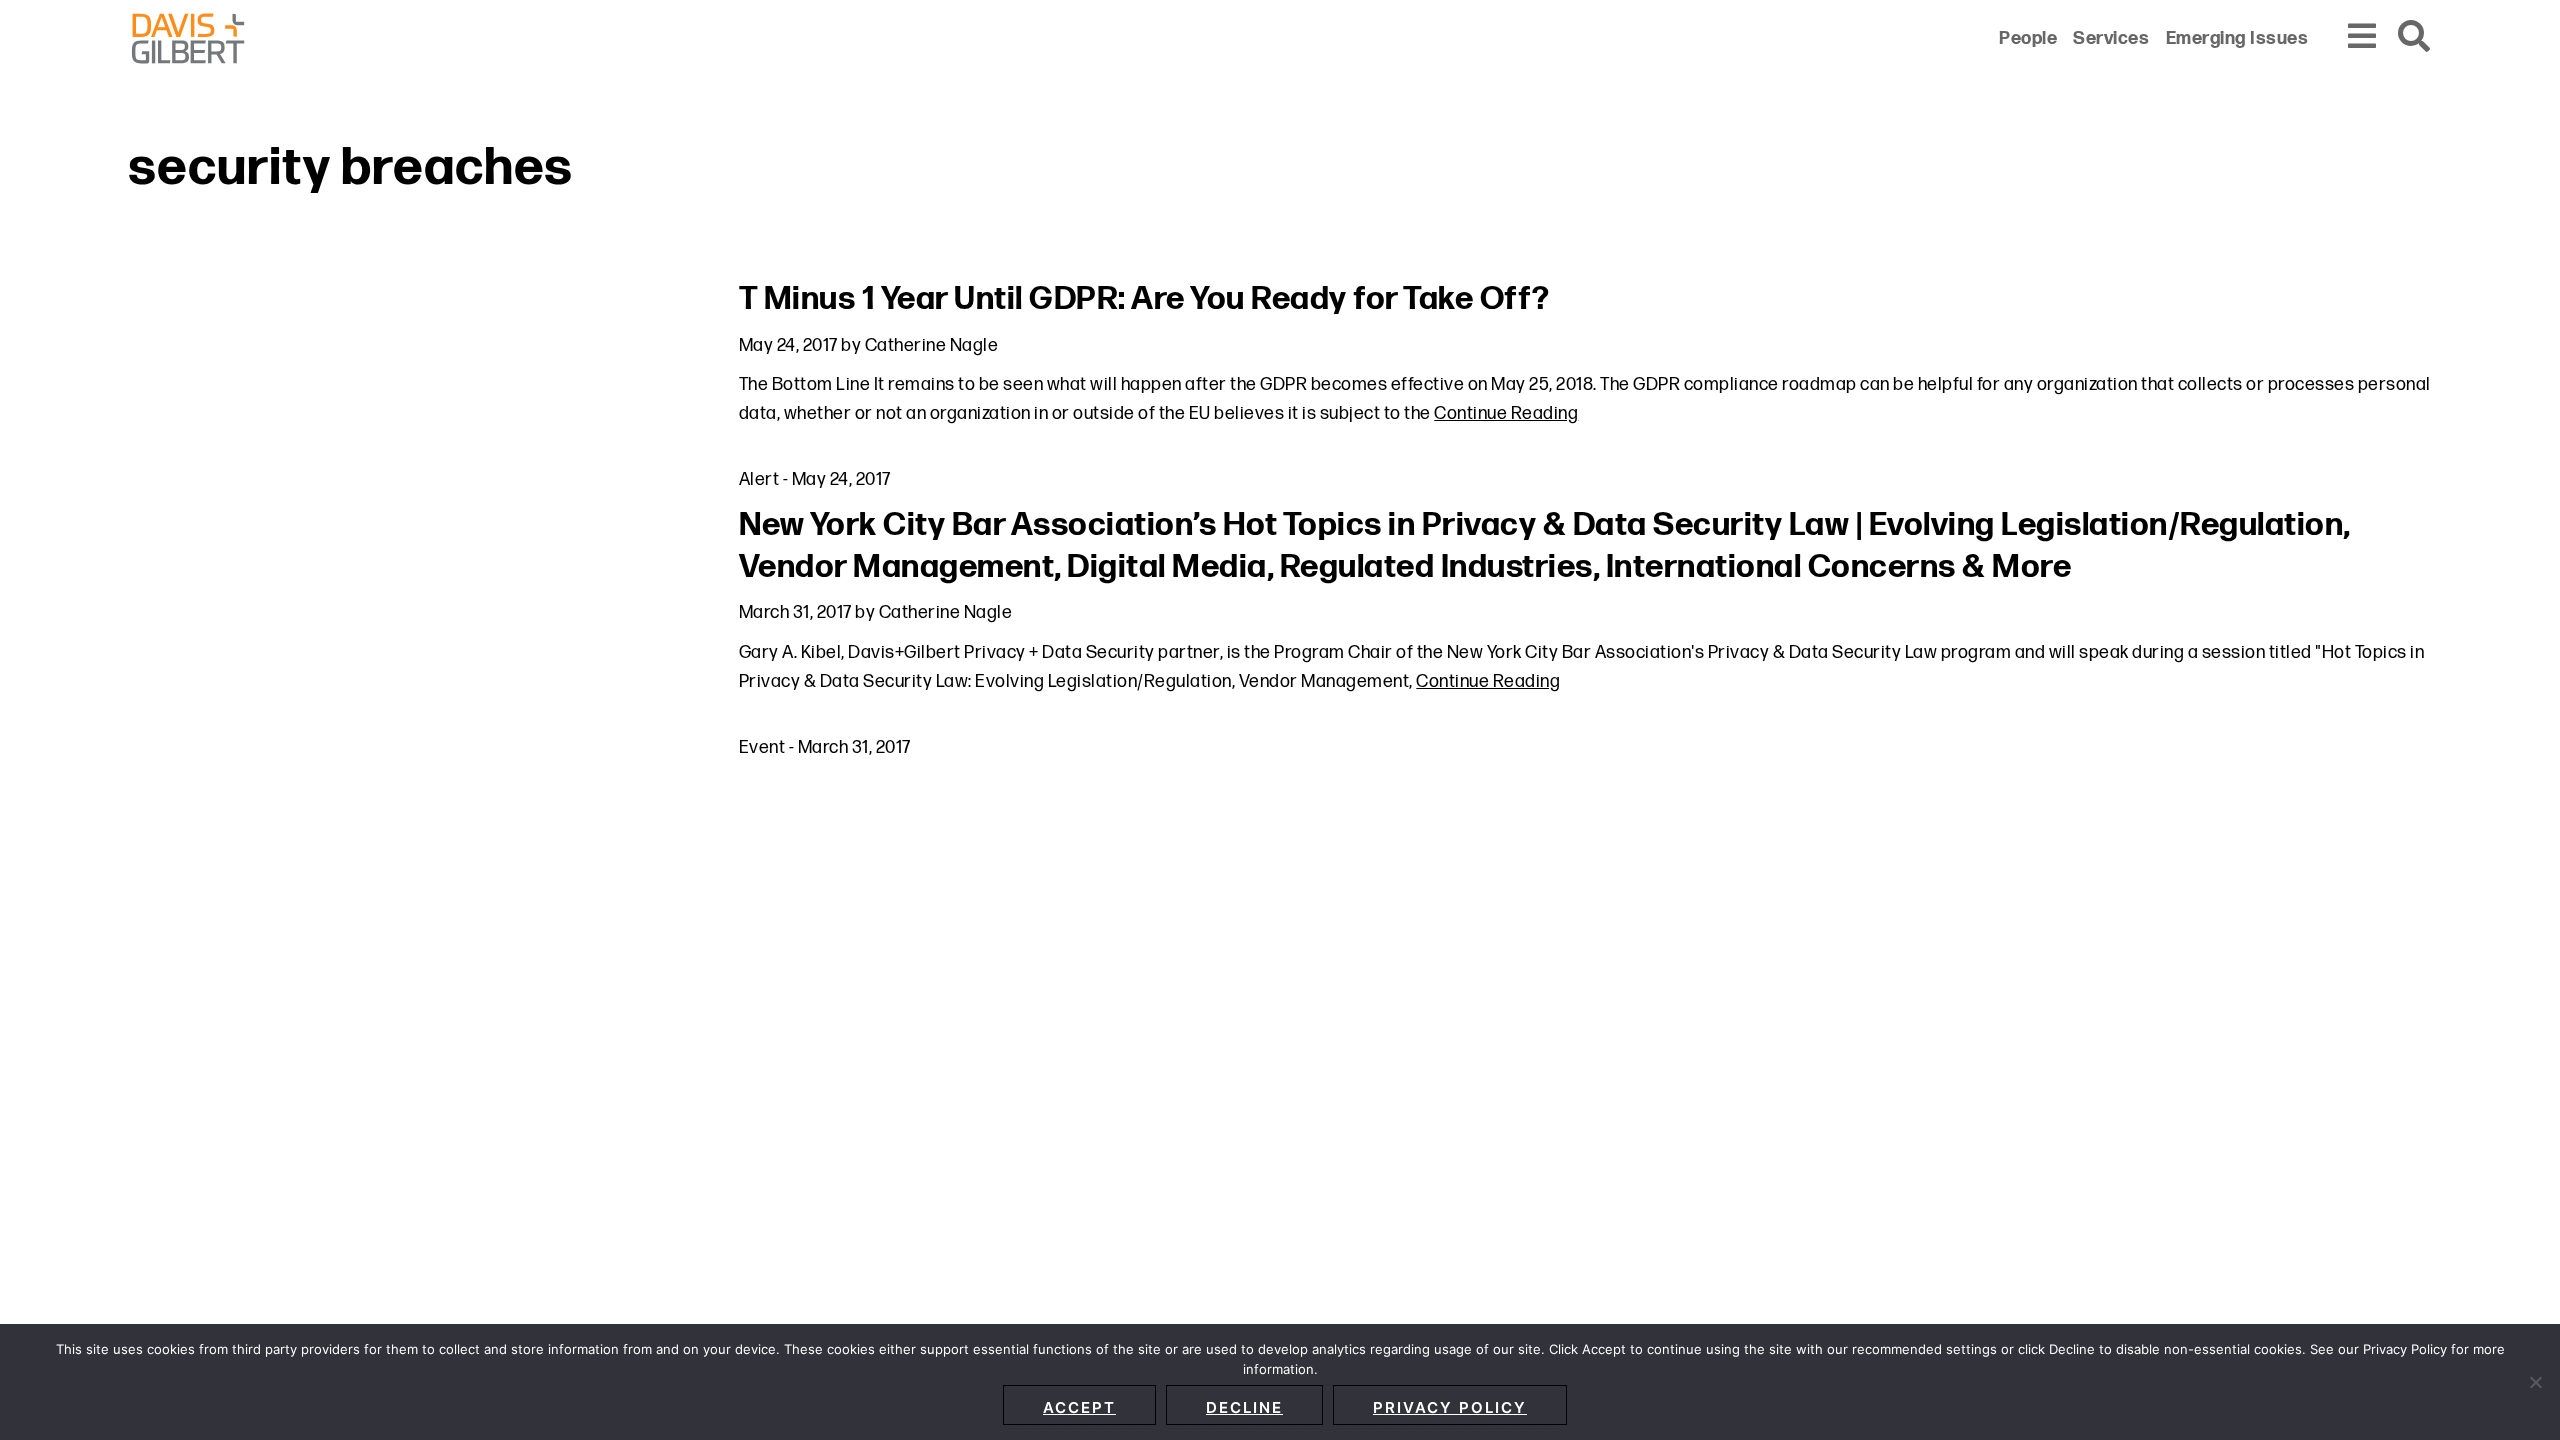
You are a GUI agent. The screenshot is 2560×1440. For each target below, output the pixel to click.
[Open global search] (2415, 37)
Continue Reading (1506, 413)
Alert (759, 479)
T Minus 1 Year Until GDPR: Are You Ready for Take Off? (1144, 299)
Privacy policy (1450, 1407)
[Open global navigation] (2363, 37)
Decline (1244, 1407)
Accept (1079, 1407)
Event (762, 747)
